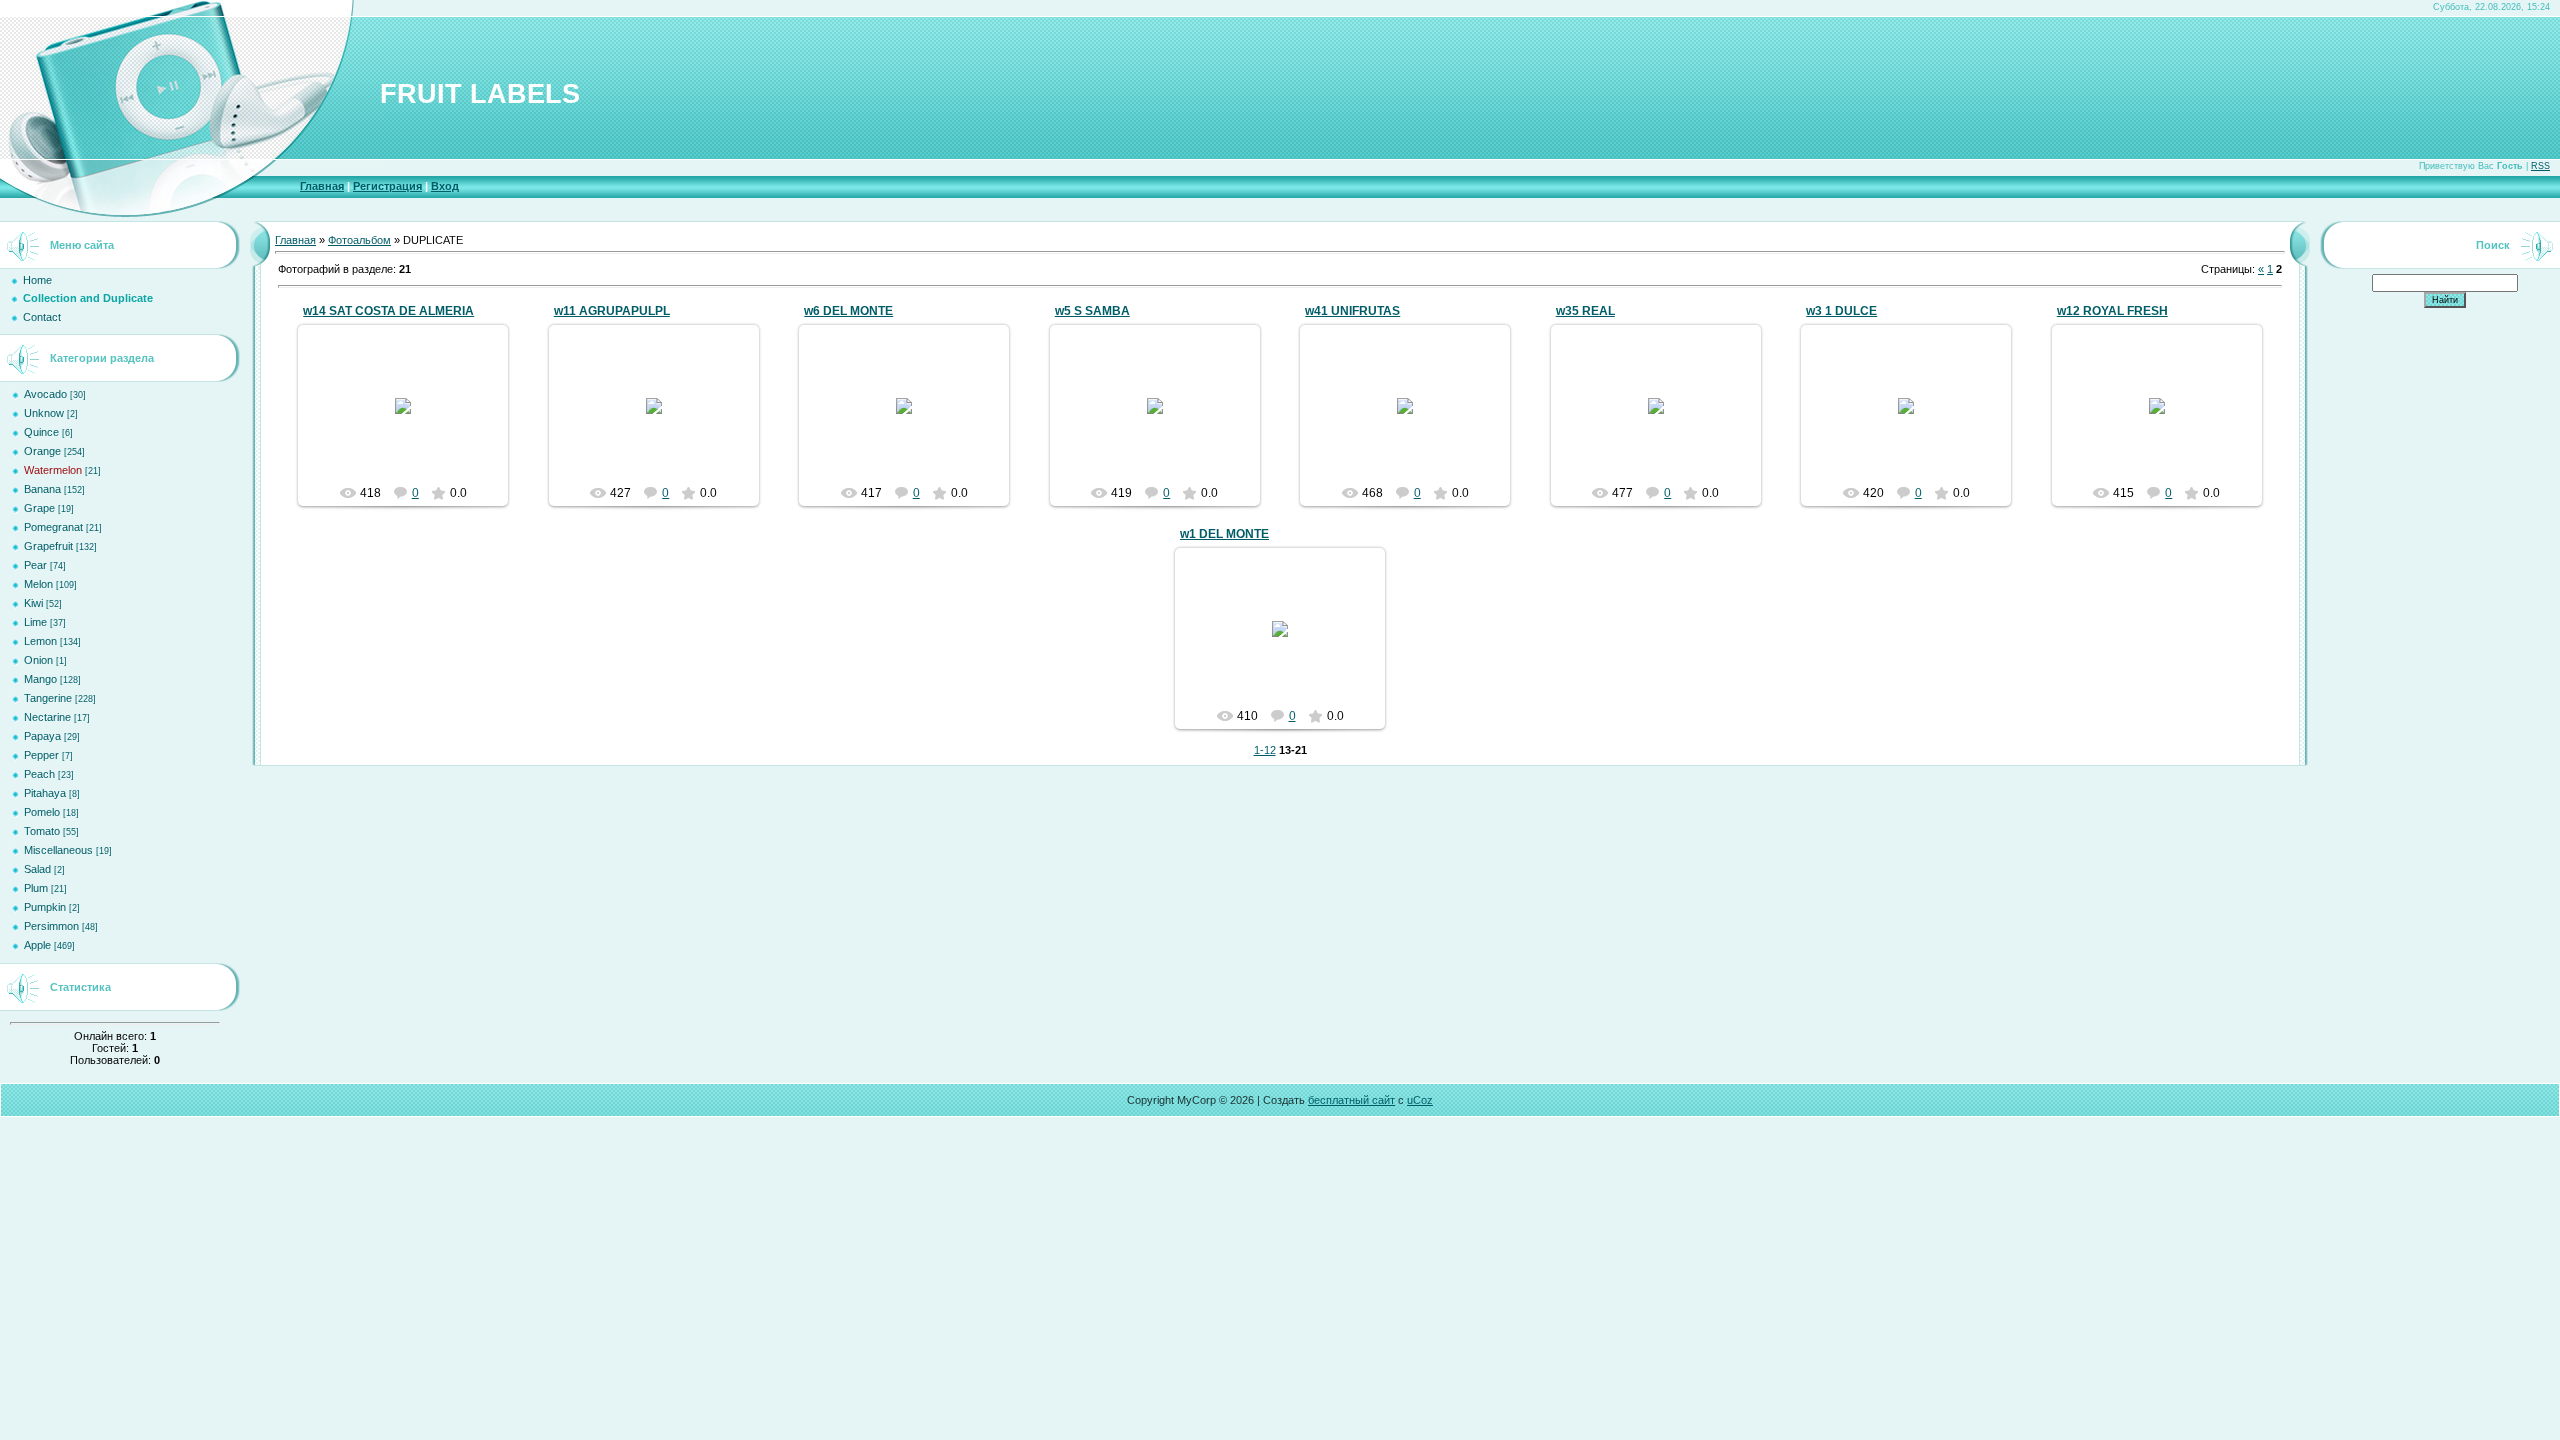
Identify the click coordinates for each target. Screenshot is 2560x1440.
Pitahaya (45, 793)
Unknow (44, 413)
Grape (39, 508)
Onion (38, 660)
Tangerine (48, 698)
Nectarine (47, 717)
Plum (36, 888)
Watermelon (53, 470)
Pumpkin (45, 907)
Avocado (45, 394)
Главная (322, 186)
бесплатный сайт (1351, 1100)
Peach (39, 774)
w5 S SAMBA (1092, 311)
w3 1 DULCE (1841, 311)
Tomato (42, 831)
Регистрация (387, 186)
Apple (37, 945)
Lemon (40, 641)
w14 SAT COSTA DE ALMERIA (388, 311)
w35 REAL (1585, 311)
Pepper (41, 755)
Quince (41, 432)
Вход (445, 186)
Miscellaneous (58, 850)
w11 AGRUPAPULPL (612, 311)
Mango (40, 679)
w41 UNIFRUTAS (1352, 311)
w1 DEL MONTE (1224, 534)
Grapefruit (48, 546)
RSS (2540, 166)
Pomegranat (53, 527)
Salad (37, 869)
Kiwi (33, 603)
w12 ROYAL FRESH (2112, 311)
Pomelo (42, 812)
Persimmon (51, 926)
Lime (35, 622)
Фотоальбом (359, 240)
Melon (38, 584)
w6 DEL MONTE (848, 311)
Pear (35, 565)
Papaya (42, 736)
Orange (42, 451)
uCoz (1420, 1100)
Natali (412, 422)
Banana (42, 489)
